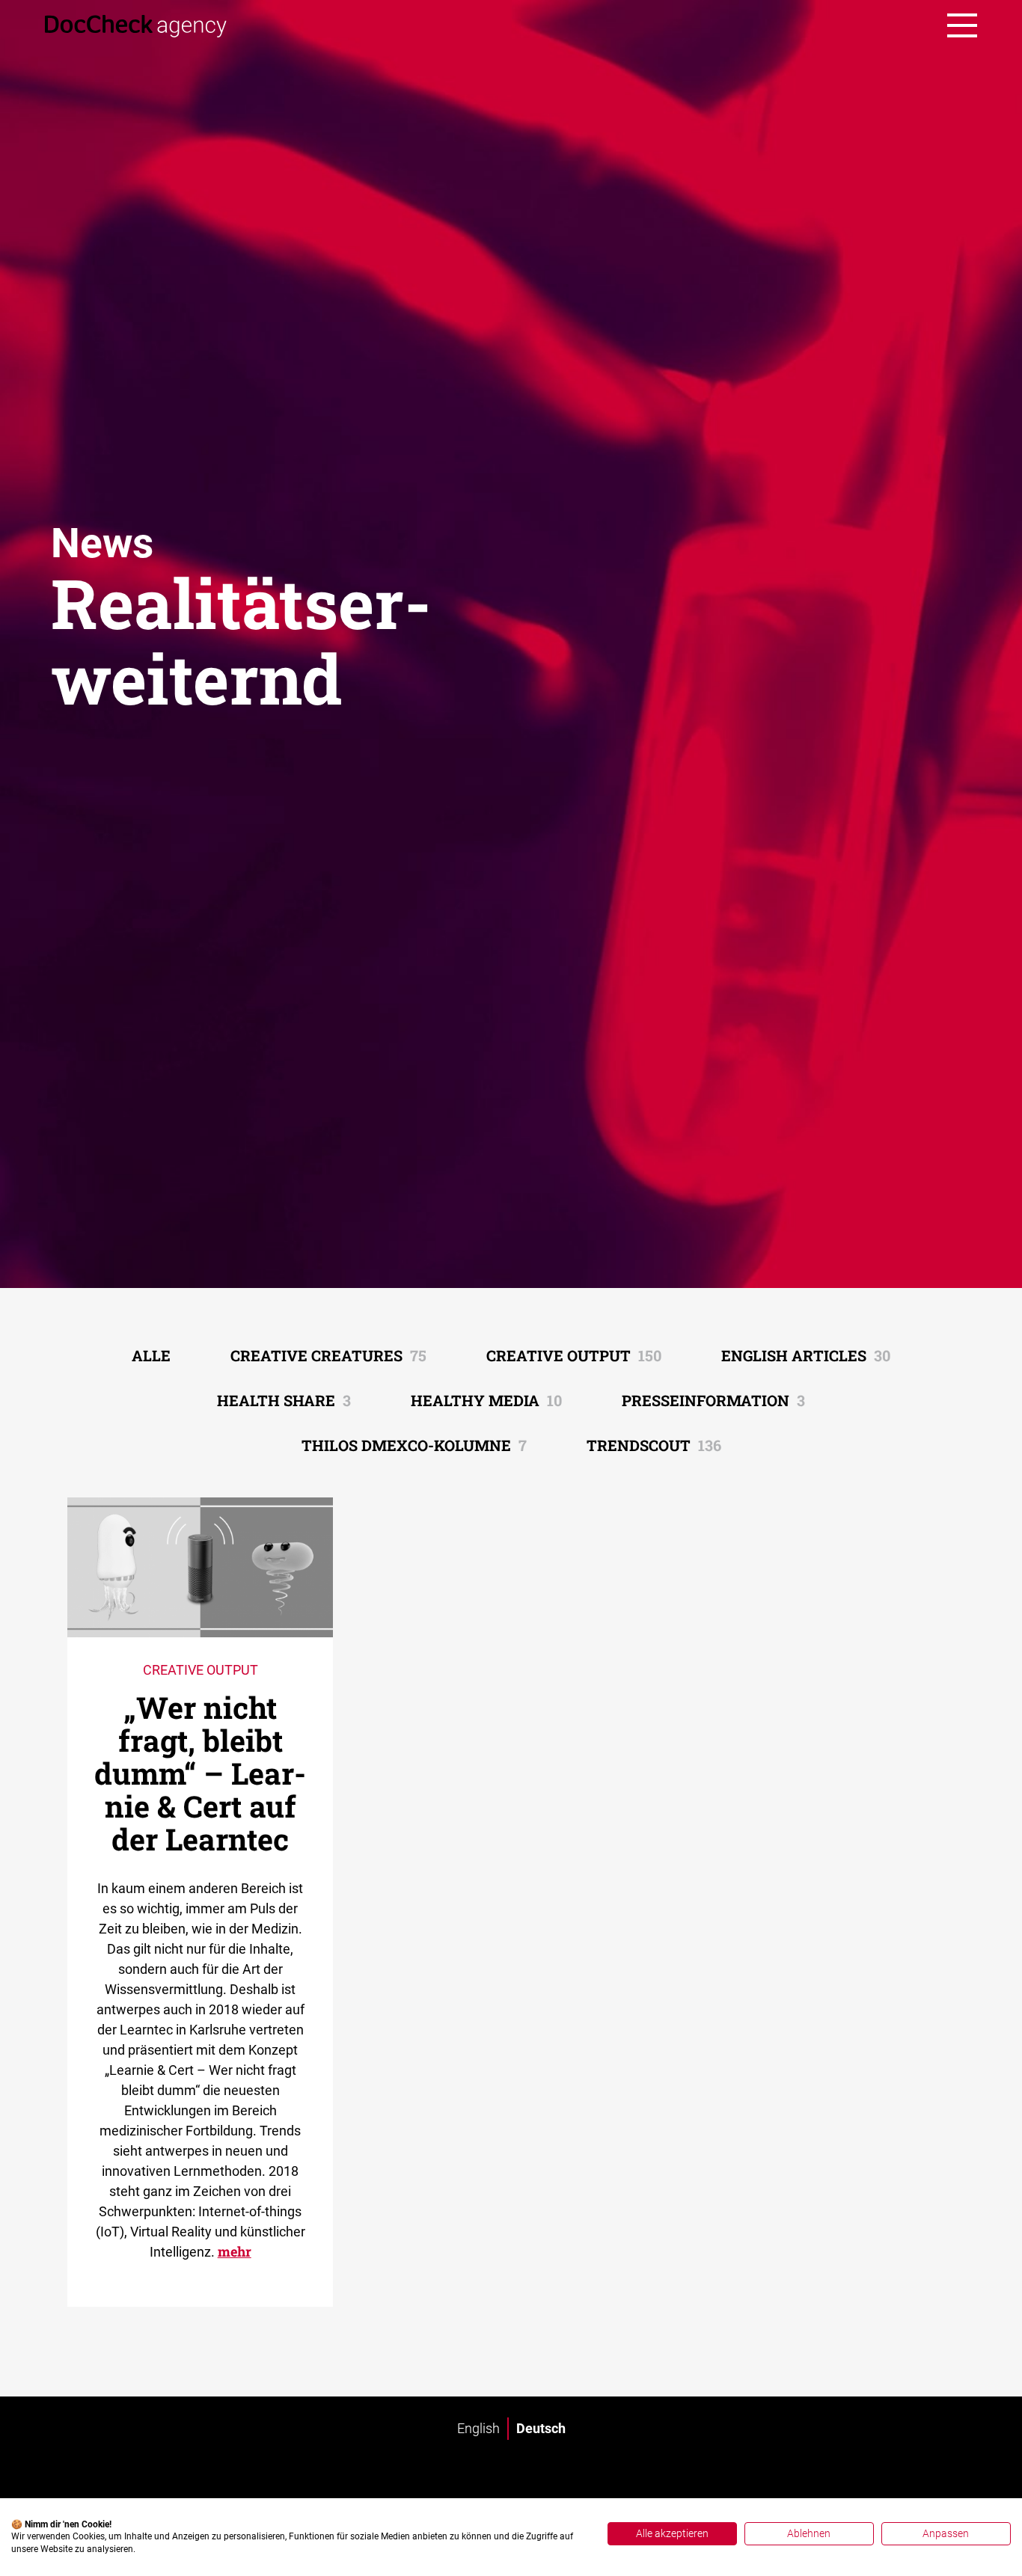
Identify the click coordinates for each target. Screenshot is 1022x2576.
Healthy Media (486, 1400)
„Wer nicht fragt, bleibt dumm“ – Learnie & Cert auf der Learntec (200, 1773)
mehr (235, 2251)
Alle (151, 1355)
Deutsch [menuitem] (541, 2428)
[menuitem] (478, 2429)
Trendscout (654, 1445)
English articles (806, 1355)
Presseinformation (713, 1400)
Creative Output (574, 1355)
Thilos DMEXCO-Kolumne (414, 1445)
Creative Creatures (328, 1355)
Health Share (284, 1400)
